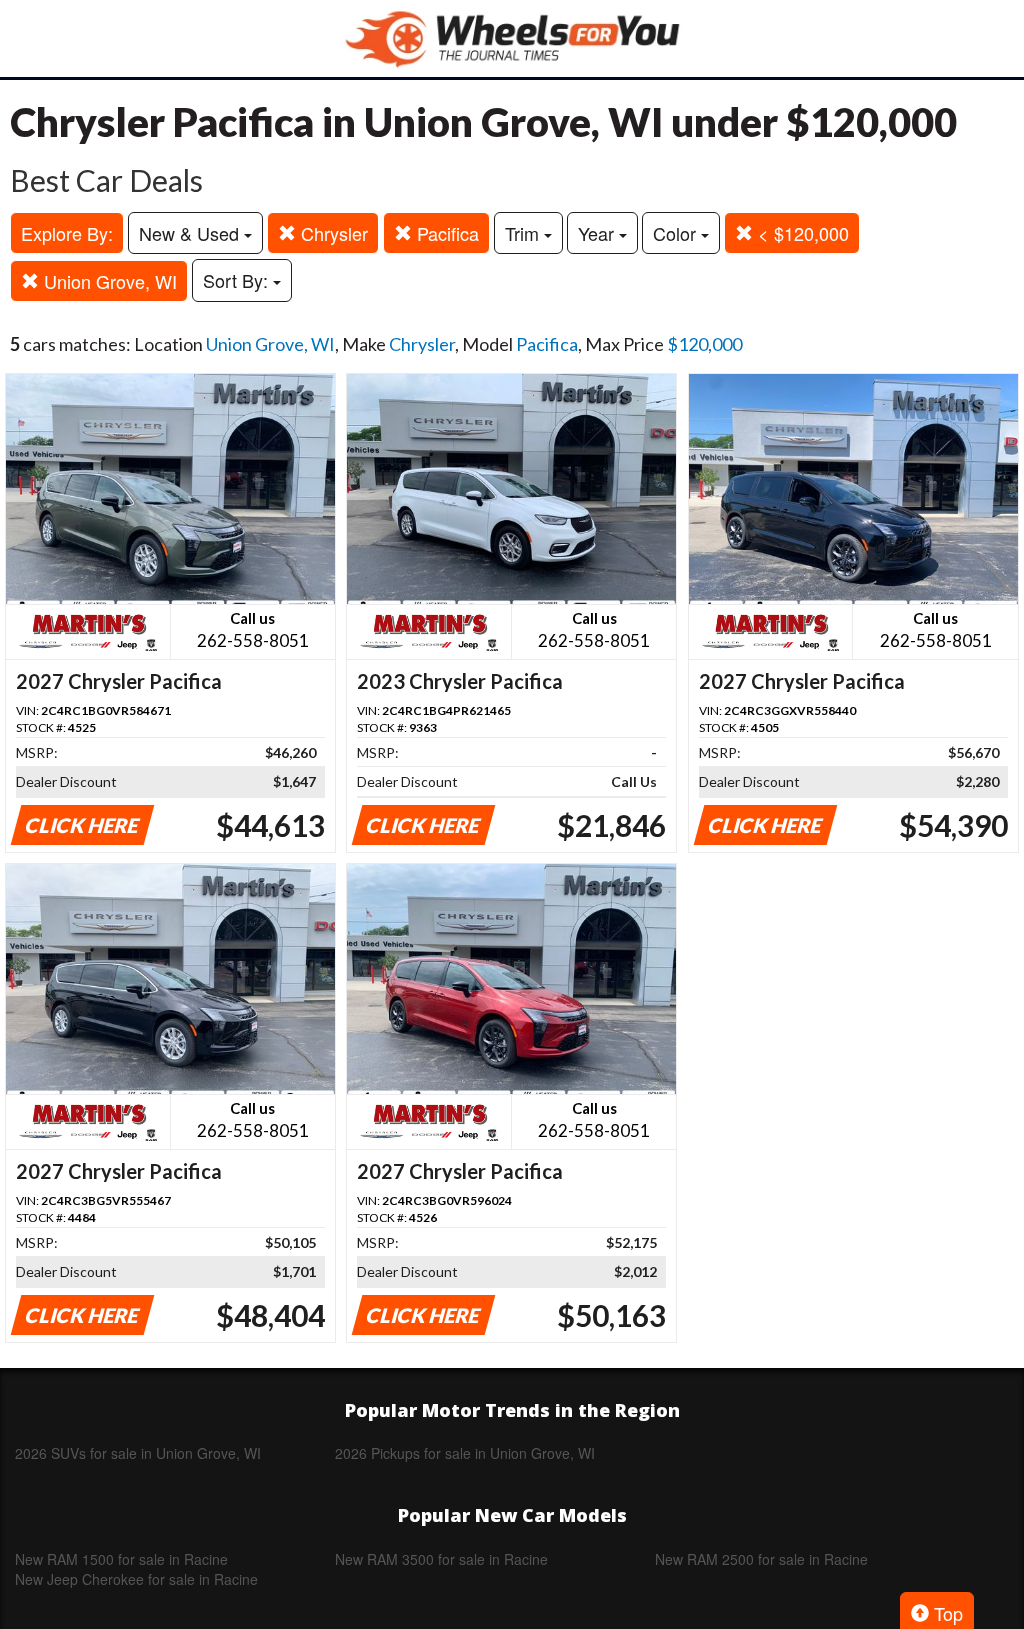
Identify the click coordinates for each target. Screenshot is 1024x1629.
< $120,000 (801, 233)
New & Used (191, 233)
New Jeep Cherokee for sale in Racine (136, 1579)
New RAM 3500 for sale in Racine (441, 1559)
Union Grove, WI (108, 281)
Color (677, 233)
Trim (524, 233)
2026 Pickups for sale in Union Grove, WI (465, 1453)
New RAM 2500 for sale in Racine (761, 1559)
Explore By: (67, 233)
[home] (512, 38)
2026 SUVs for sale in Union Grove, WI (138, 1453)
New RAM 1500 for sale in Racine (121, 1559)
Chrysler (332, 233)
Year (598, 233)
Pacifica (445, 233)
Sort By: (238, 280)
